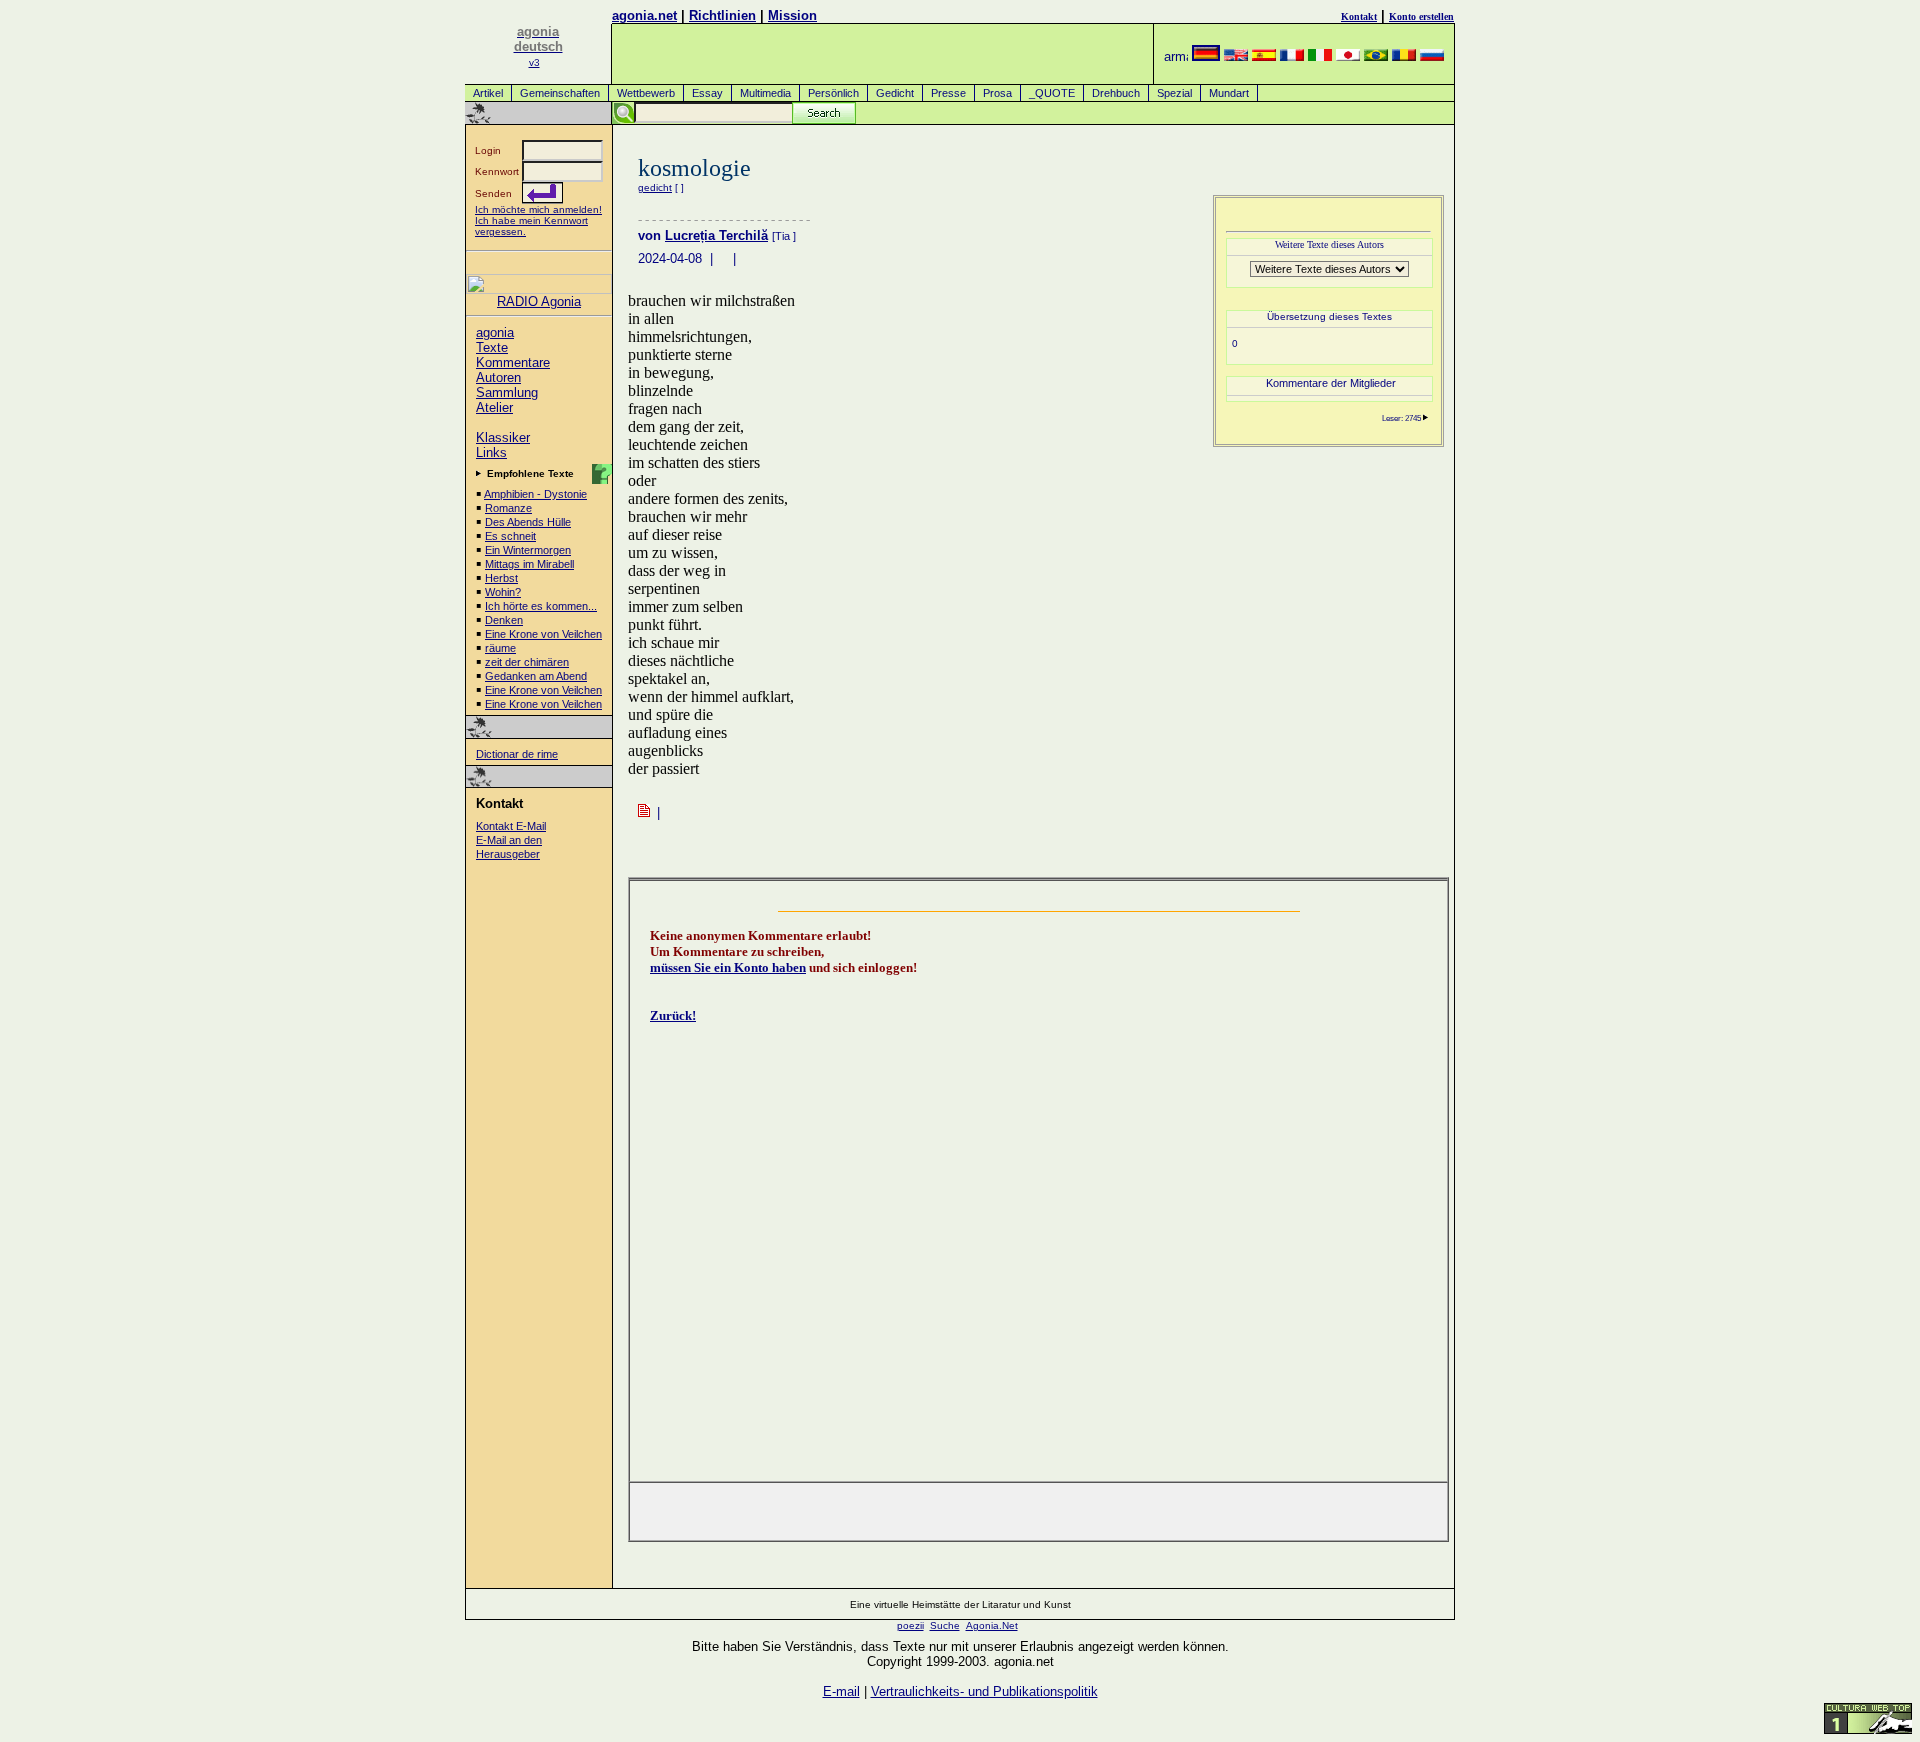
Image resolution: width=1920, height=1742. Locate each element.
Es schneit (510, 536)
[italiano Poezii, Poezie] (1320, 56)
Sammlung (507, 392)
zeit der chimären (527, 662)
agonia (495, 332)
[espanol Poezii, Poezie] (1264, 56)
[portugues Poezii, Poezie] (1376, 56)
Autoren (498, 377)
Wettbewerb (646, 93)
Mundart (1229, 93)
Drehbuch (1116, 93)
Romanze (508, 508)
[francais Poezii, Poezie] (1292, 56)
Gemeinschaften (560, 93)
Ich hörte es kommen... (541, 606)
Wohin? (503, 592)
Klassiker (503, 437)
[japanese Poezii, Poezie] (1348, 56)
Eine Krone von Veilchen (543, 634)
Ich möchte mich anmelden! (538, 209)
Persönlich (833, 93)
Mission (792, 15)
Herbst (501, 578)
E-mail (841, 1691)
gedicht (655, 187)
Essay (707, 93)
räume (500, 648)
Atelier (494, 407)
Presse (948, 93)
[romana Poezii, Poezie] (1404, 56)
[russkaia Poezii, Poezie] (1432, 56)
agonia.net (644, 15)
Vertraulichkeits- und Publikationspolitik (984, 1691)
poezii (910, 1625)
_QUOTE (1052, 93)
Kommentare (513, 362)
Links (491, 452)
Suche (945, 1625)
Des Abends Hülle (528, 522)
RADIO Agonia (539, 301)
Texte (492, 347)
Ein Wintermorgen (528, 550)
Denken (504, 620)
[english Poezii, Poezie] (1236, 56)
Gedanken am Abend (536, 676)
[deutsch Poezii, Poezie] (1206, 56)
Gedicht (895, 93)
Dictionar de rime (517, 754)
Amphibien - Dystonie (535, 494)
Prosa (997, 93)
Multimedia (765, 93)
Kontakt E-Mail (511, 826)
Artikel (488, 93)
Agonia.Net (992, 1625)
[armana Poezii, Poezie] (1176, 56)
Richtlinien (722, 15)
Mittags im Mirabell (529, 564)
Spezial (1174, 93)
